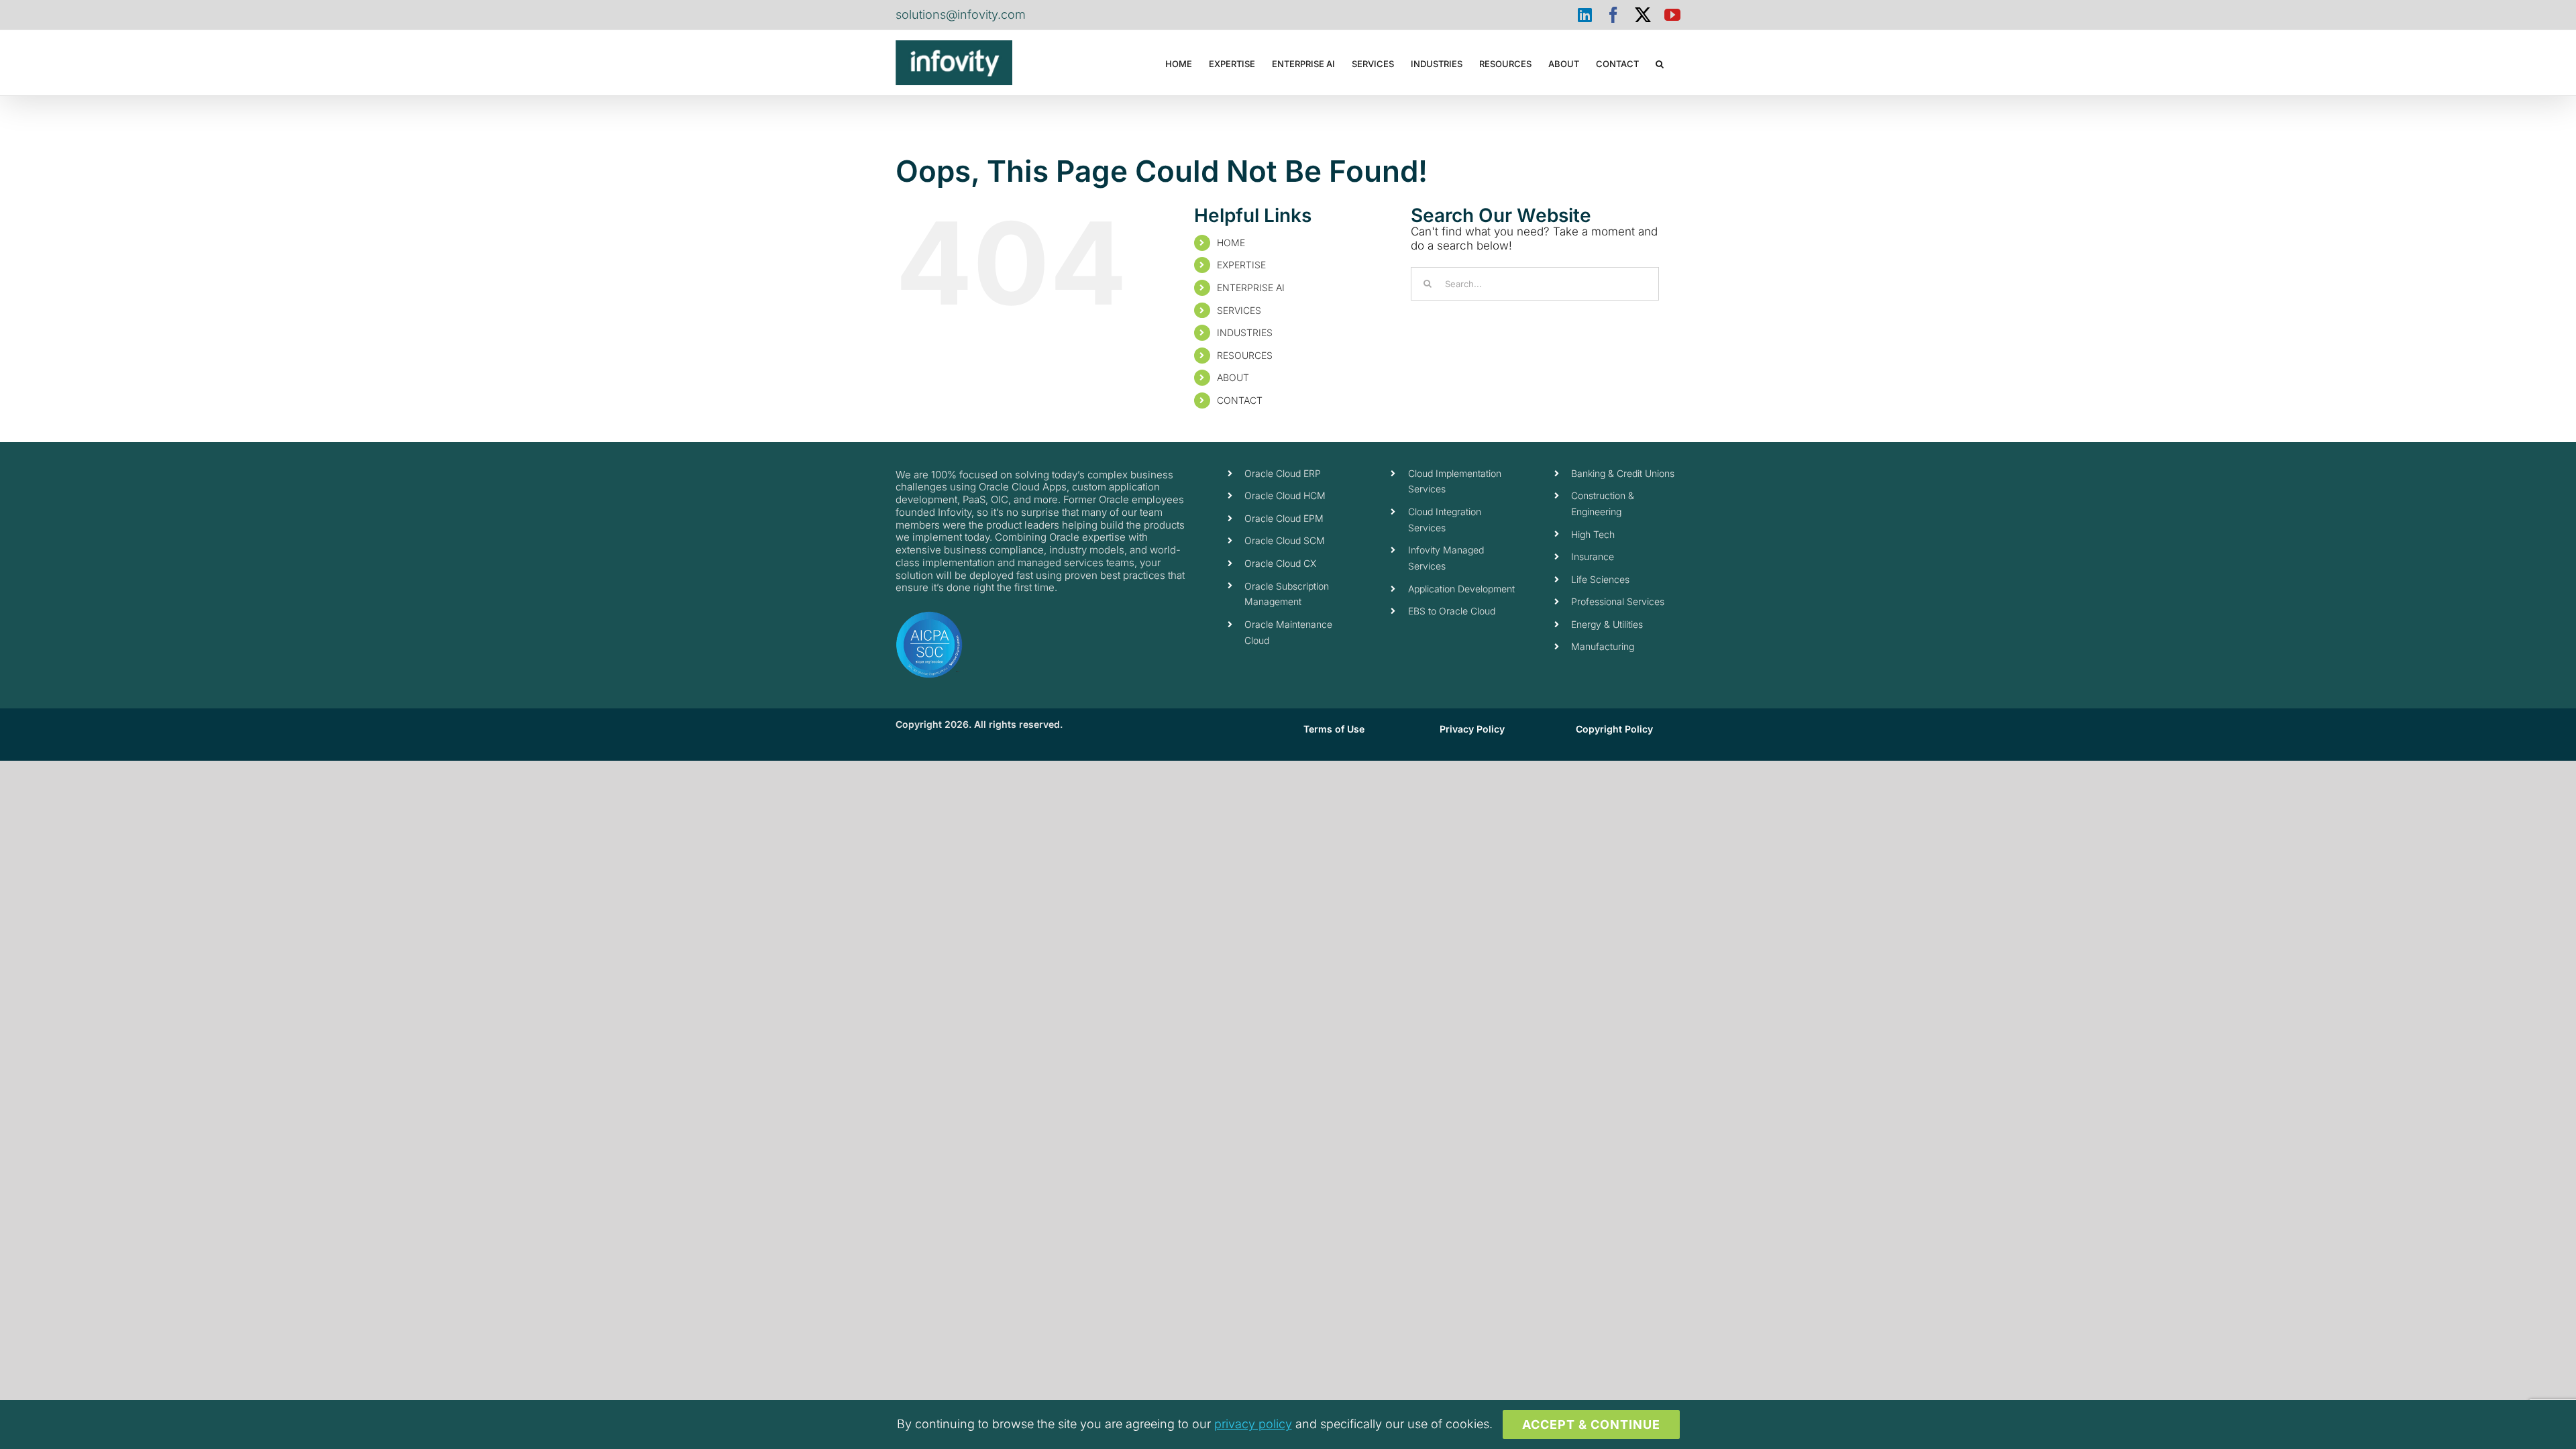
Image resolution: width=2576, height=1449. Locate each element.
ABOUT (1233, 377)
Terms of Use (1334, 729)
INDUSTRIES (1245, 332)
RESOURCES (1245, 355)
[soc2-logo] (929, 616)
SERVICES (1239, 310)
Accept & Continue (1591, 1425)
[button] (1660, 63)
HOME (1231, 243)
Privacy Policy (1472, 729)
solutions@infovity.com (961, 14)
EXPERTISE (1241, 265)
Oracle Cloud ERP (1283, 473)
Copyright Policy (1614, 729)
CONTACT (1240, 400)
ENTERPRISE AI (1251, 287)
